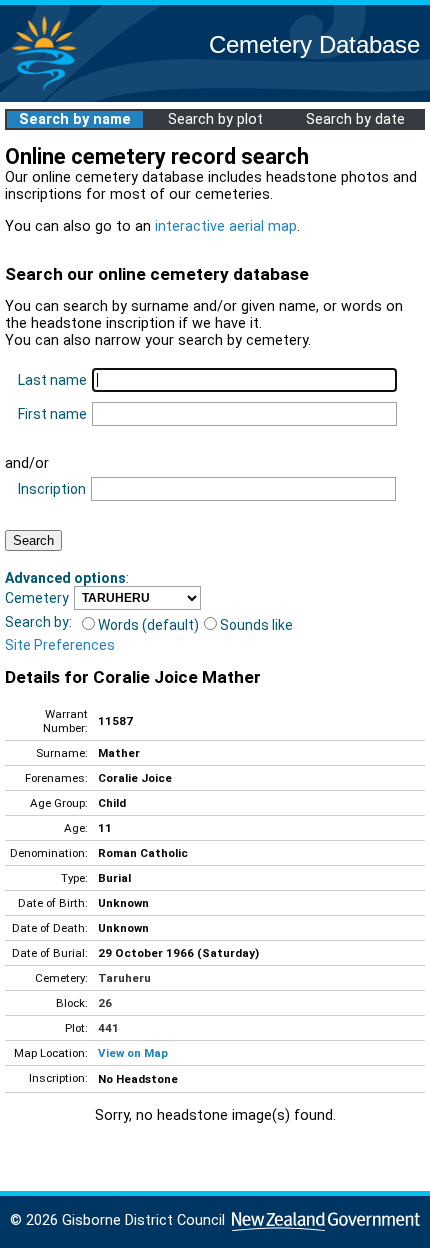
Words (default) (148, 625)
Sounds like (256, 625)
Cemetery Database (314, 44)
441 (108, 1028)
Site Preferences (60, 645)
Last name (52, 380)
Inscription (52, 489)
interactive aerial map (226, 226)
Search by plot (215, 119)
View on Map (133, 1053)
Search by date (355, 119)
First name (52, 414)
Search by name (75, 119)
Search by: (38, 622)
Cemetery (37, 598)
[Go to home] (44, 89)
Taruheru (124, 978)
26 (105, 1003)
